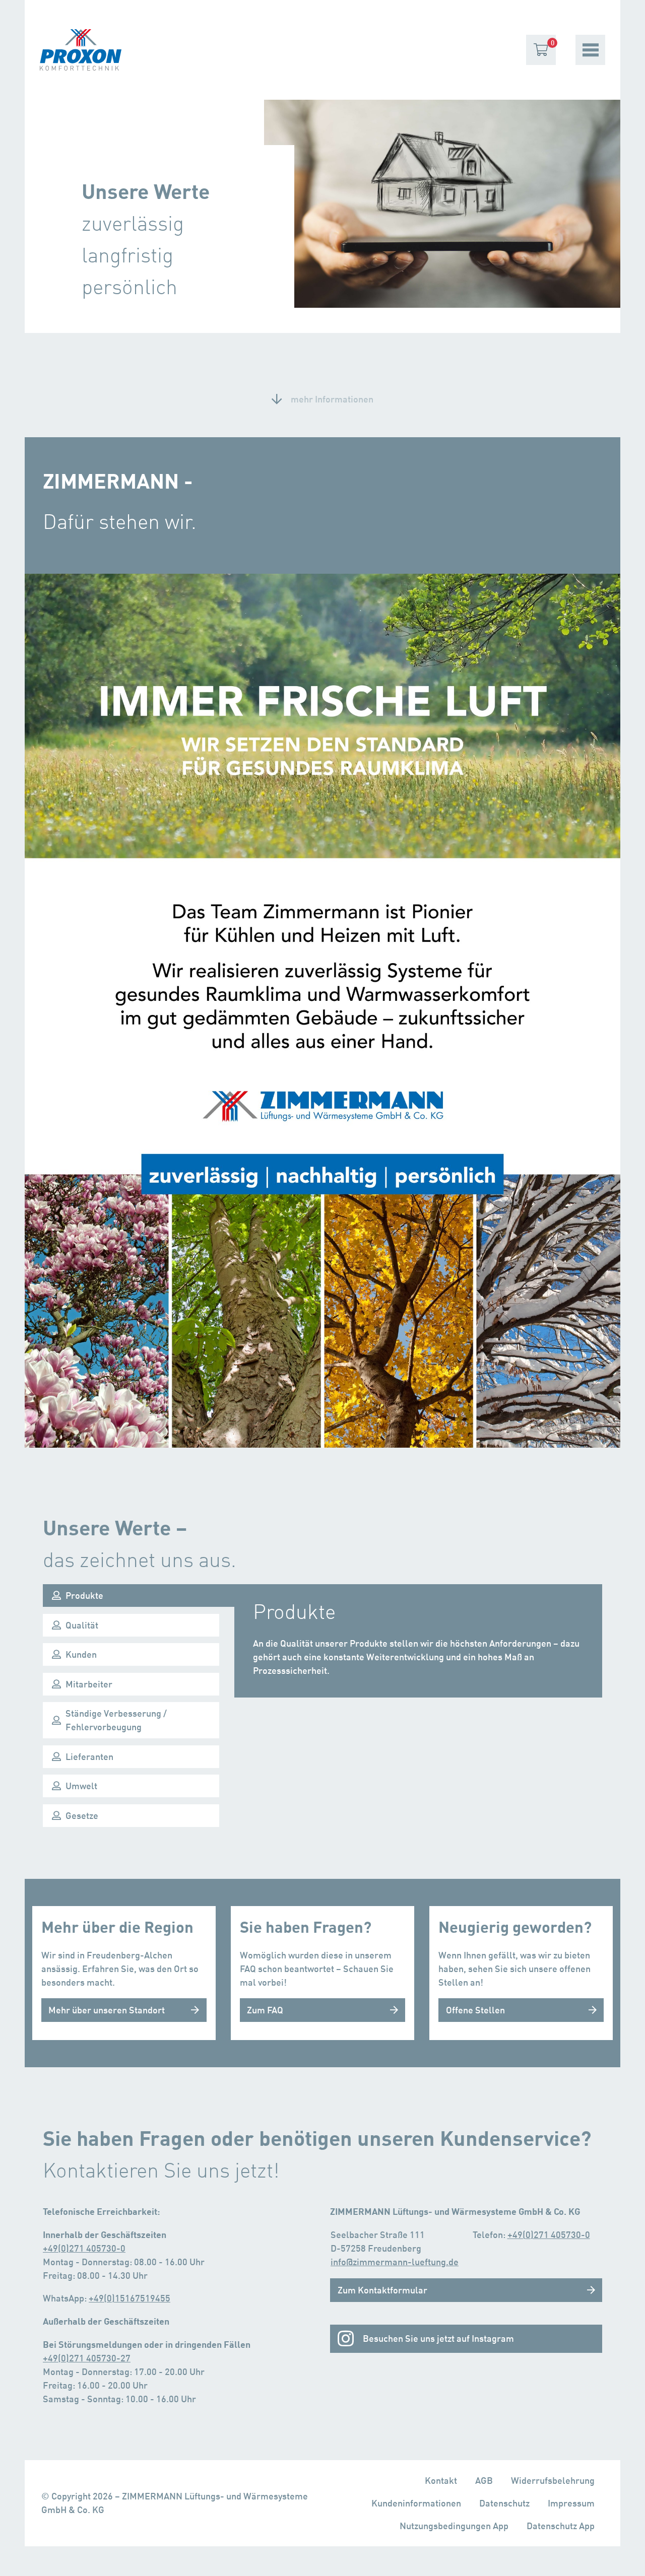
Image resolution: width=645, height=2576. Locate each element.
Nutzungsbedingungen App (454, 2526)
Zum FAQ (265, 2010)
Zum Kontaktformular (382, 2290)
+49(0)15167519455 (130, 2298)
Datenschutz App (561, 2526)
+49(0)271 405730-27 (87, 2358)
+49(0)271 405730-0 (84, 2248)
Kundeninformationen (416, 2503)
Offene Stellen (475, 2010)
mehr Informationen (332, 399)
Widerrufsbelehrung (553, 2480)
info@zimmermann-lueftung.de (395, 2262)
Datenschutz (504, 2503)
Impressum (571, 2503)
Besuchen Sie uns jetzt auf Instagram (438, 2338)
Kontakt (441, 2480)
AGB (484, 2480)
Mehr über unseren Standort (107, 2010)
